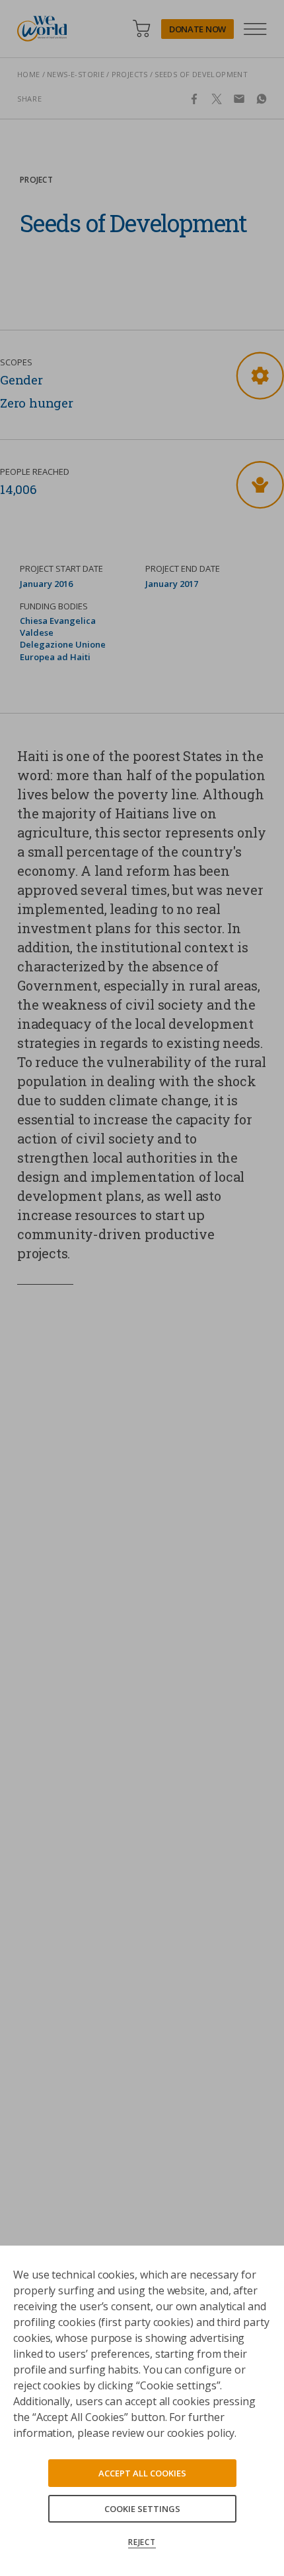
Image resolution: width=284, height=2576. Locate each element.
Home (29, 74)
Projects (130, 74)
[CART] (142, 29)
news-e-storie (76, 74)
